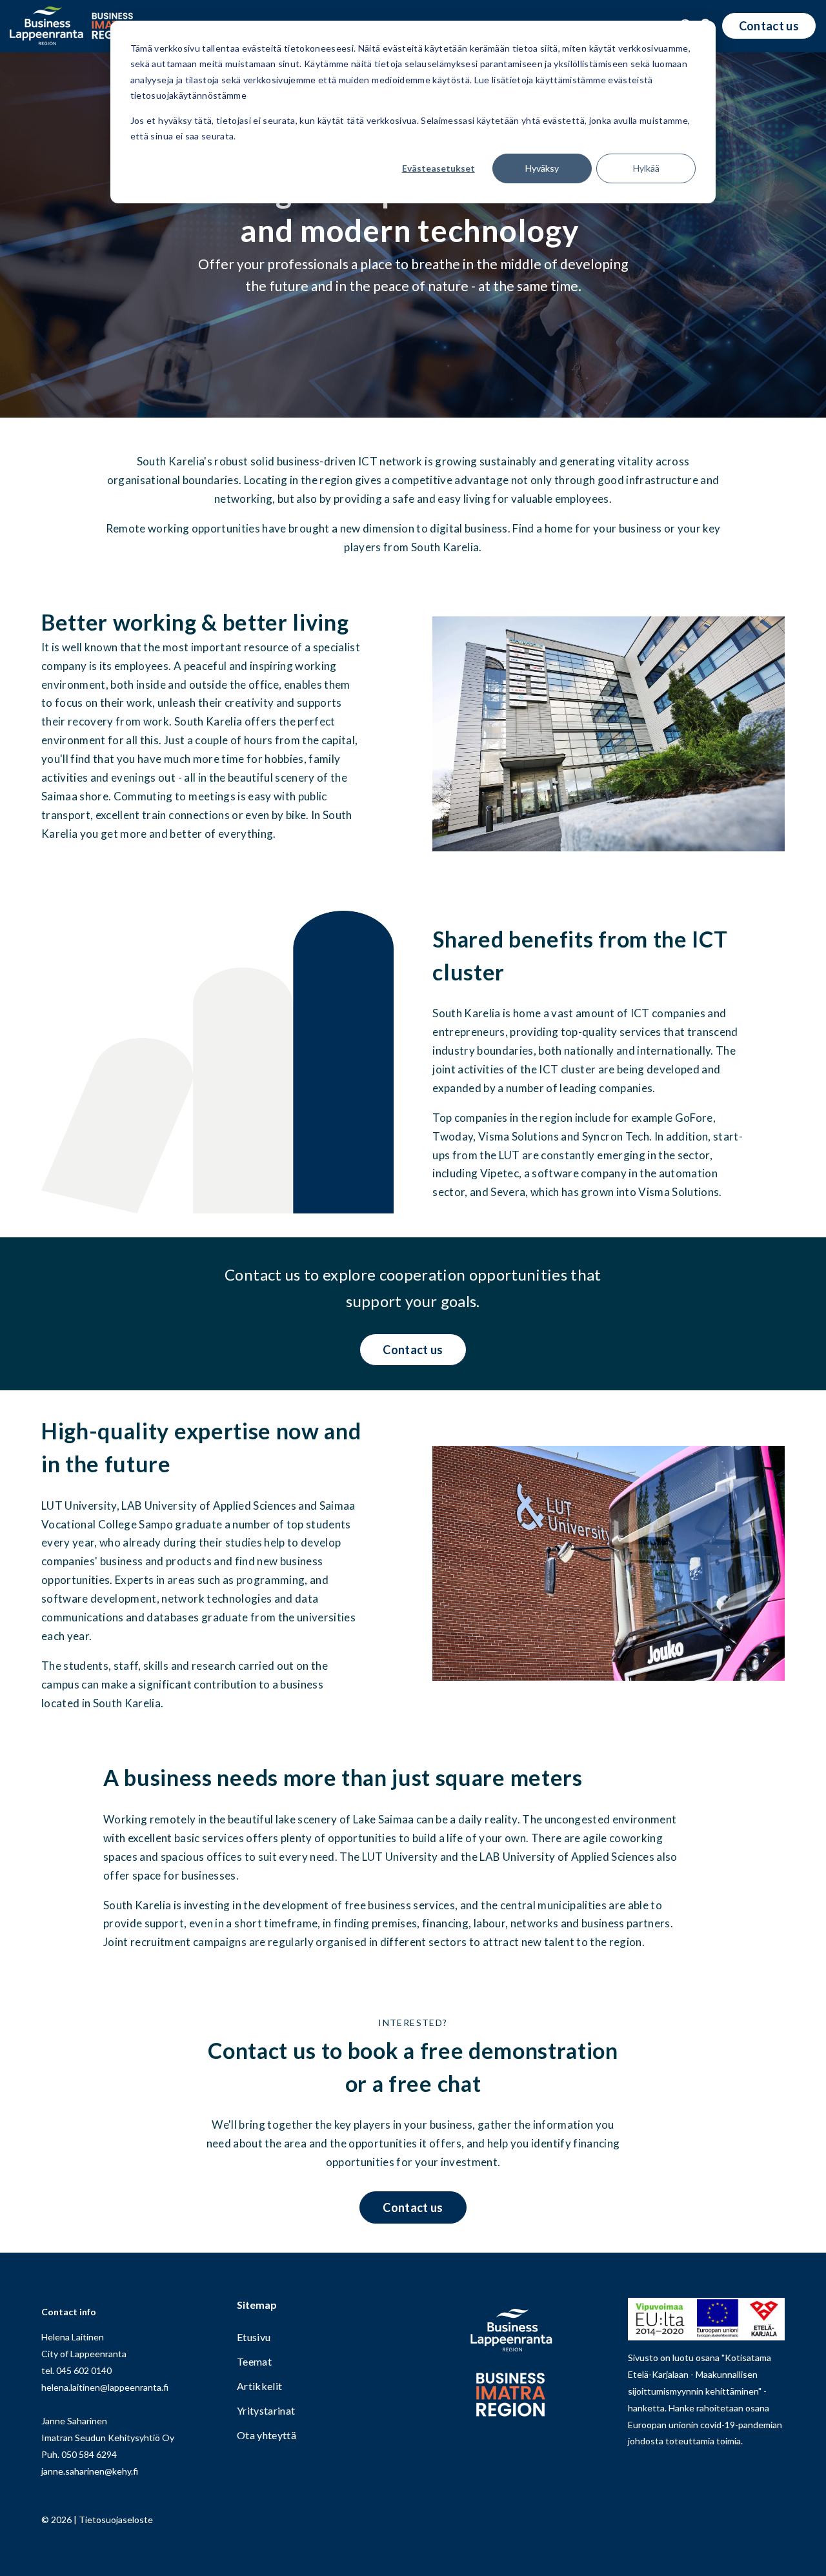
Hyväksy (542, 168)
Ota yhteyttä (267, 2436)
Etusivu (254, 2338)
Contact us (769, 26)
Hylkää (646, 168)
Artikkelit (259, 2387)
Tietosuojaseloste (116, 2520)
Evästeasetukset (438, 168)
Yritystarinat (266, 2411)
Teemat (254, 2362)
